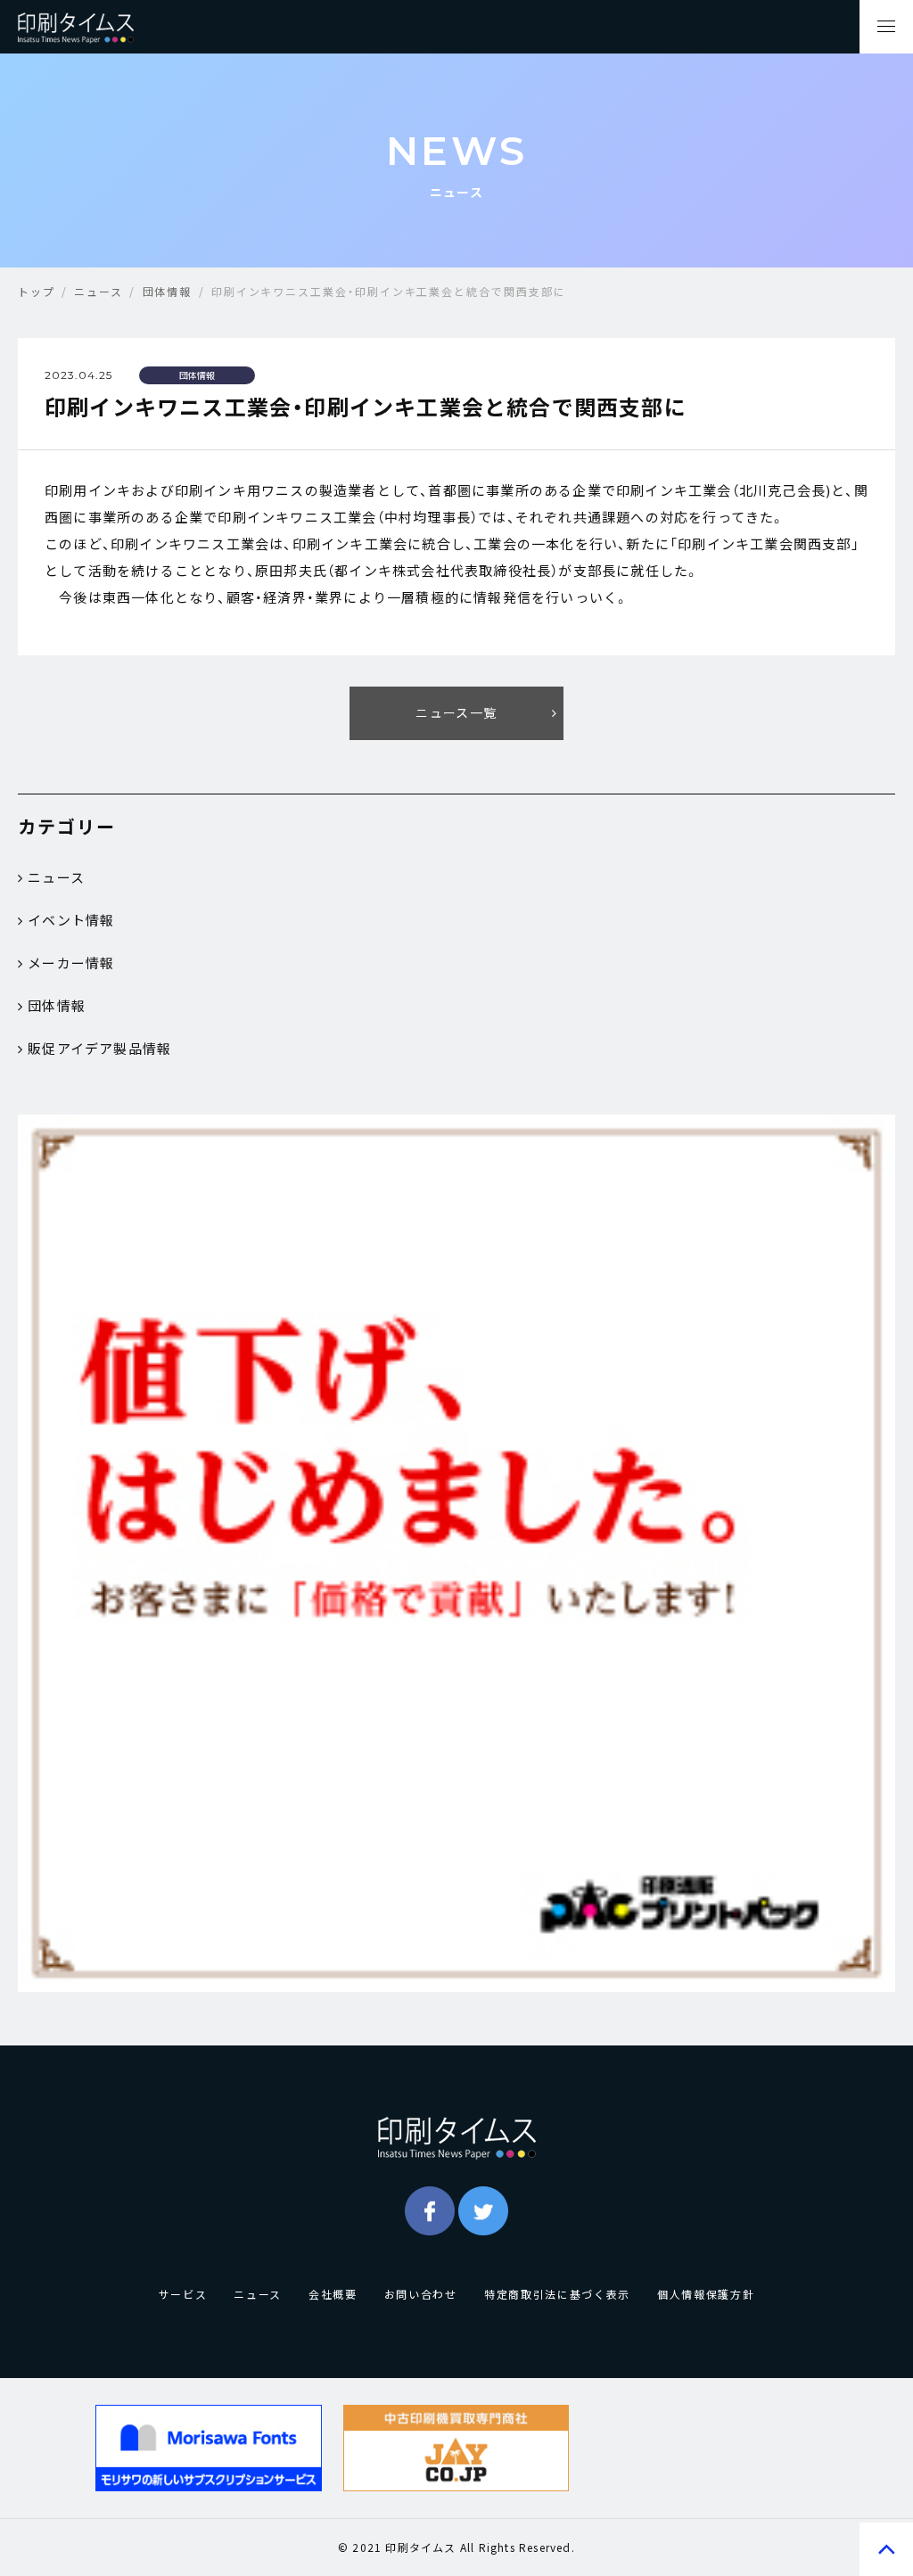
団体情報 (57, 1006)
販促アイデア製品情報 (99, 1049)
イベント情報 (71, 920)
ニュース (56, 877)
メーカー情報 (71, 963)
